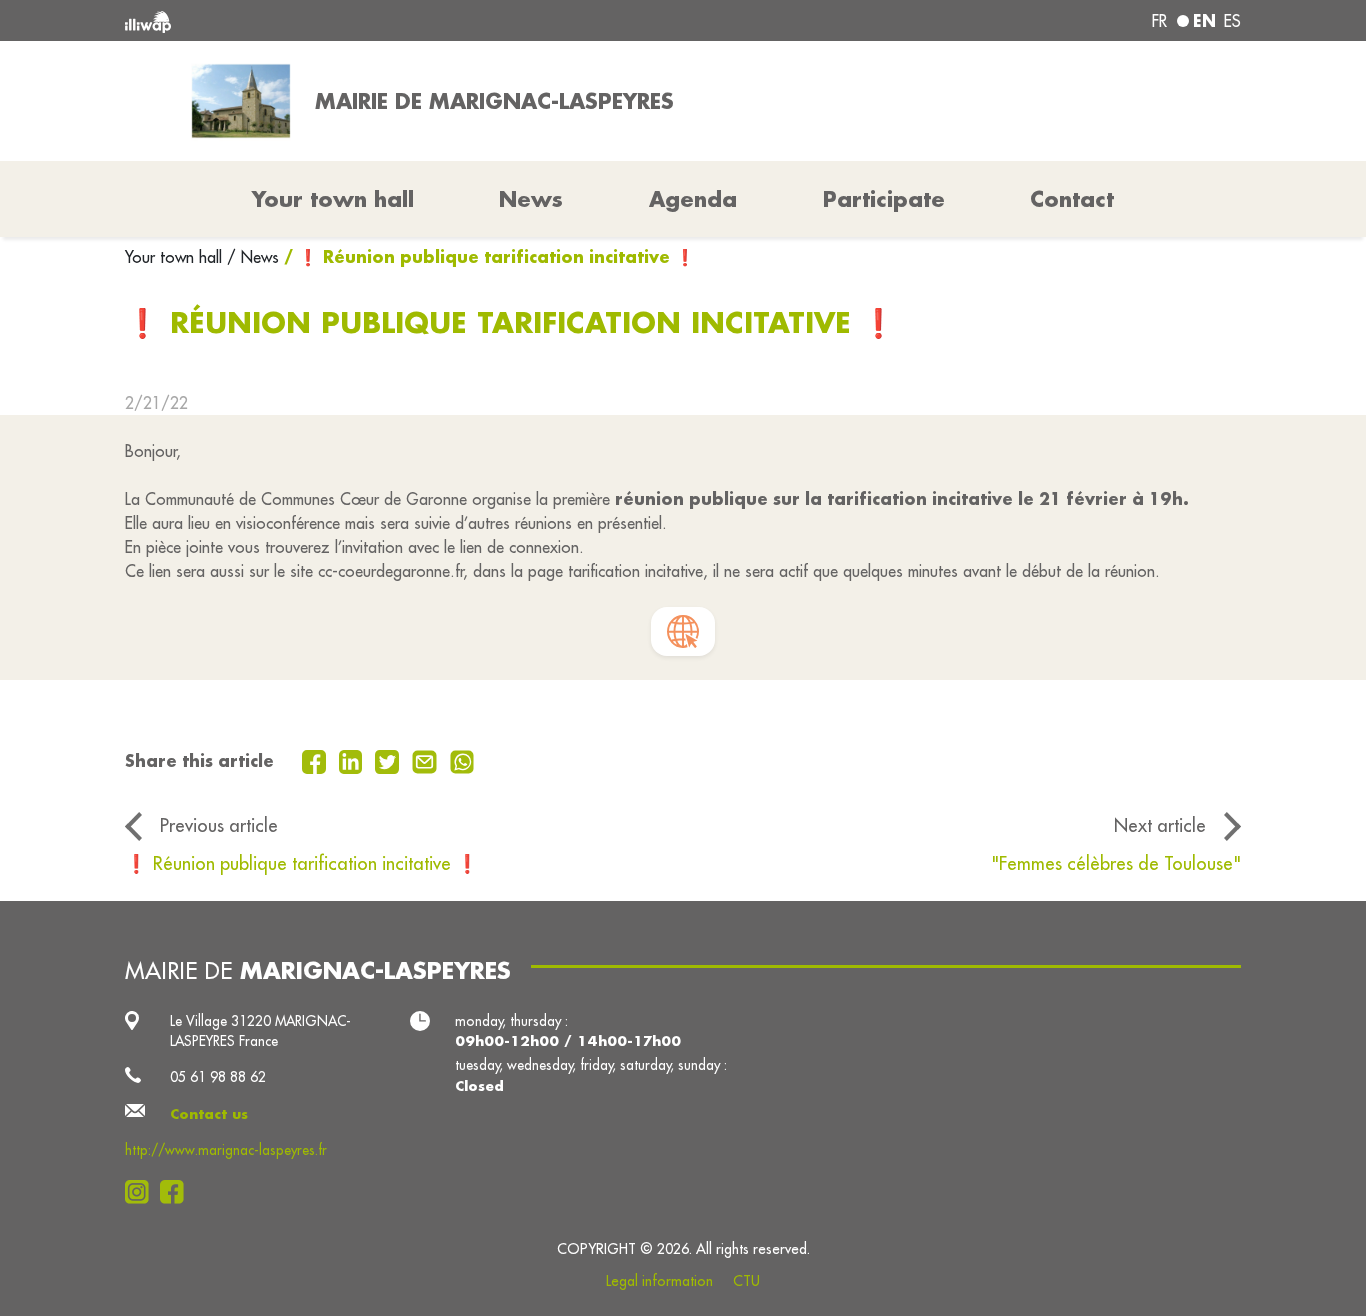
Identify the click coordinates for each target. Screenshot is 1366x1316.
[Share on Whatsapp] (462, 760)
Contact (1072, 199)
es (1232, 21)
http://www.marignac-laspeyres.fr (226, 1150)
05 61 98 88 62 (218, 1077)
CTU (746, 1281)
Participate (884, 199)
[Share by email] (427, 760)
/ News (253, 257)
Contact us (209, 1114)
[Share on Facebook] (316, 760)
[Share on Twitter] (389, 760)
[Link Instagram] (142, 1192)
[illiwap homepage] (350, 20)
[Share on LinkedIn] (353, 760)
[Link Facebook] (177, 1192)
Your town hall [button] (333, 199)
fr (1159, 21)
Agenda (693, 199)
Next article (1160, 825)
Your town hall (176, 257)
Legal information (659, 1281)
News (531, 199)
